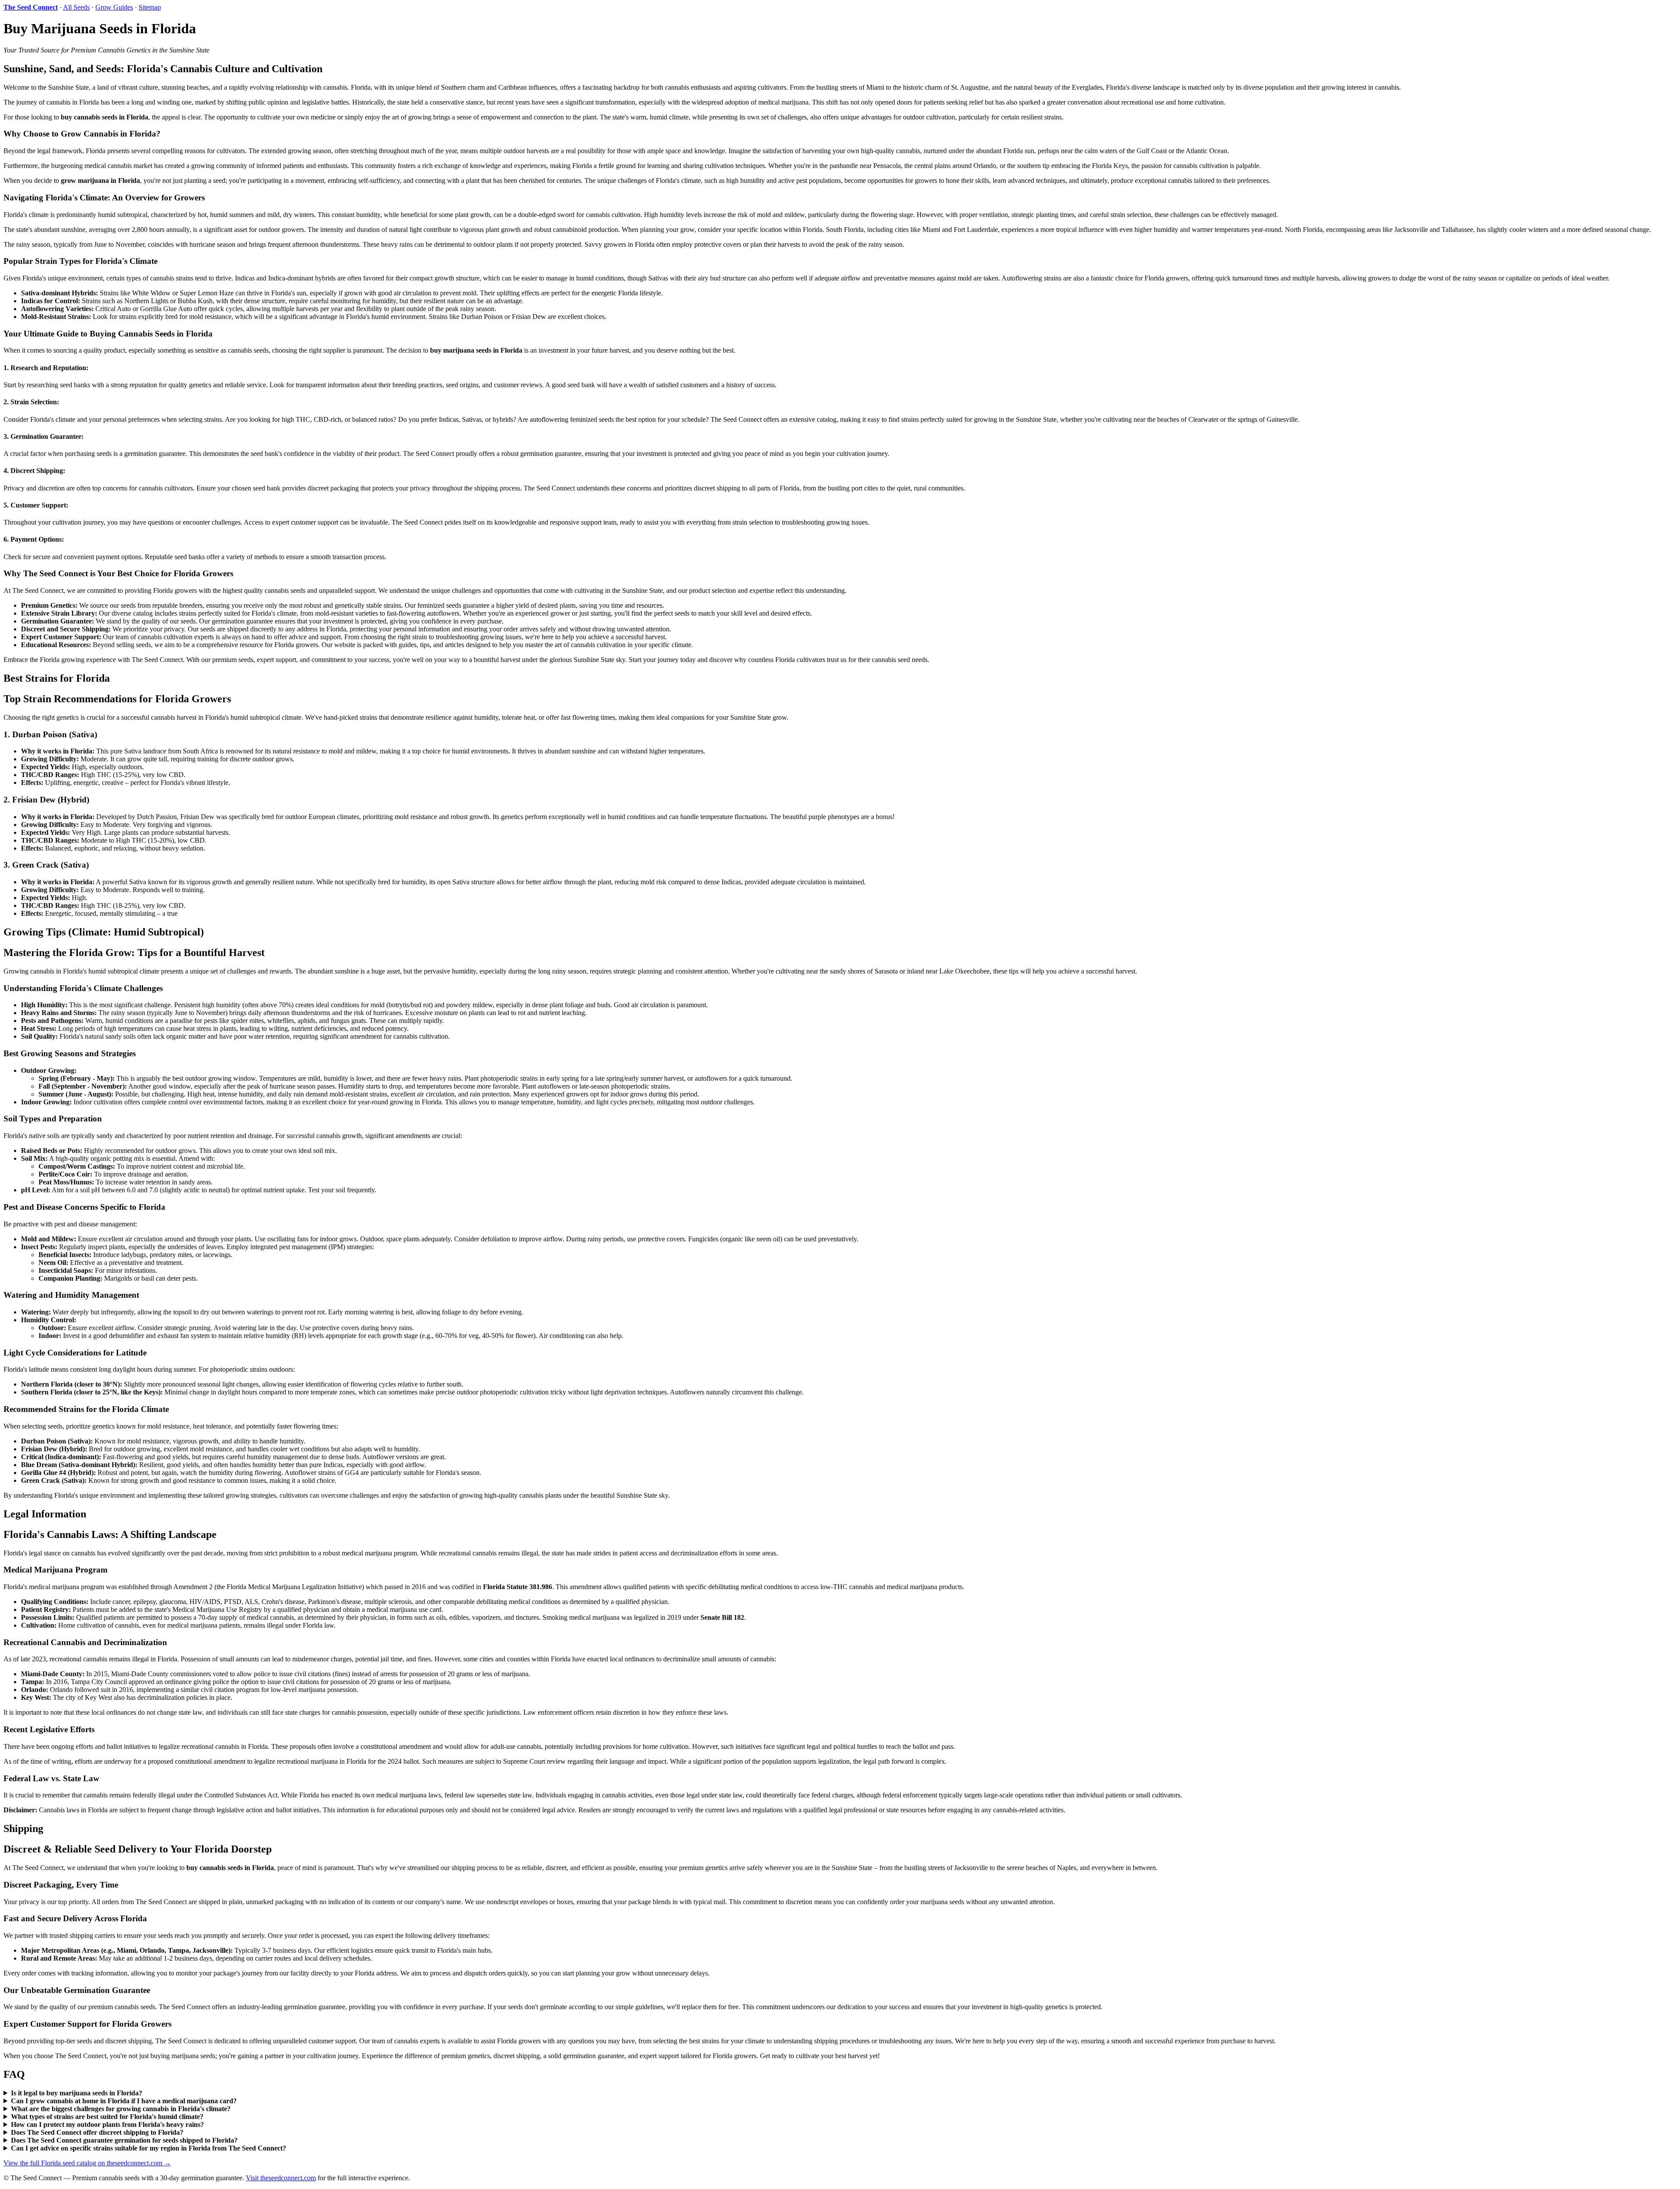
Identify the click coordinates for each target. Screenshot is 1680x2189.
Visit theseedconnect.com (281, 2178)
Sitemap (150, 7)
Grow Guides (114, 7)
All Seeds (76, 7)
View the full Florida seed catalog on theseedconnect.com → (87, 2163)
